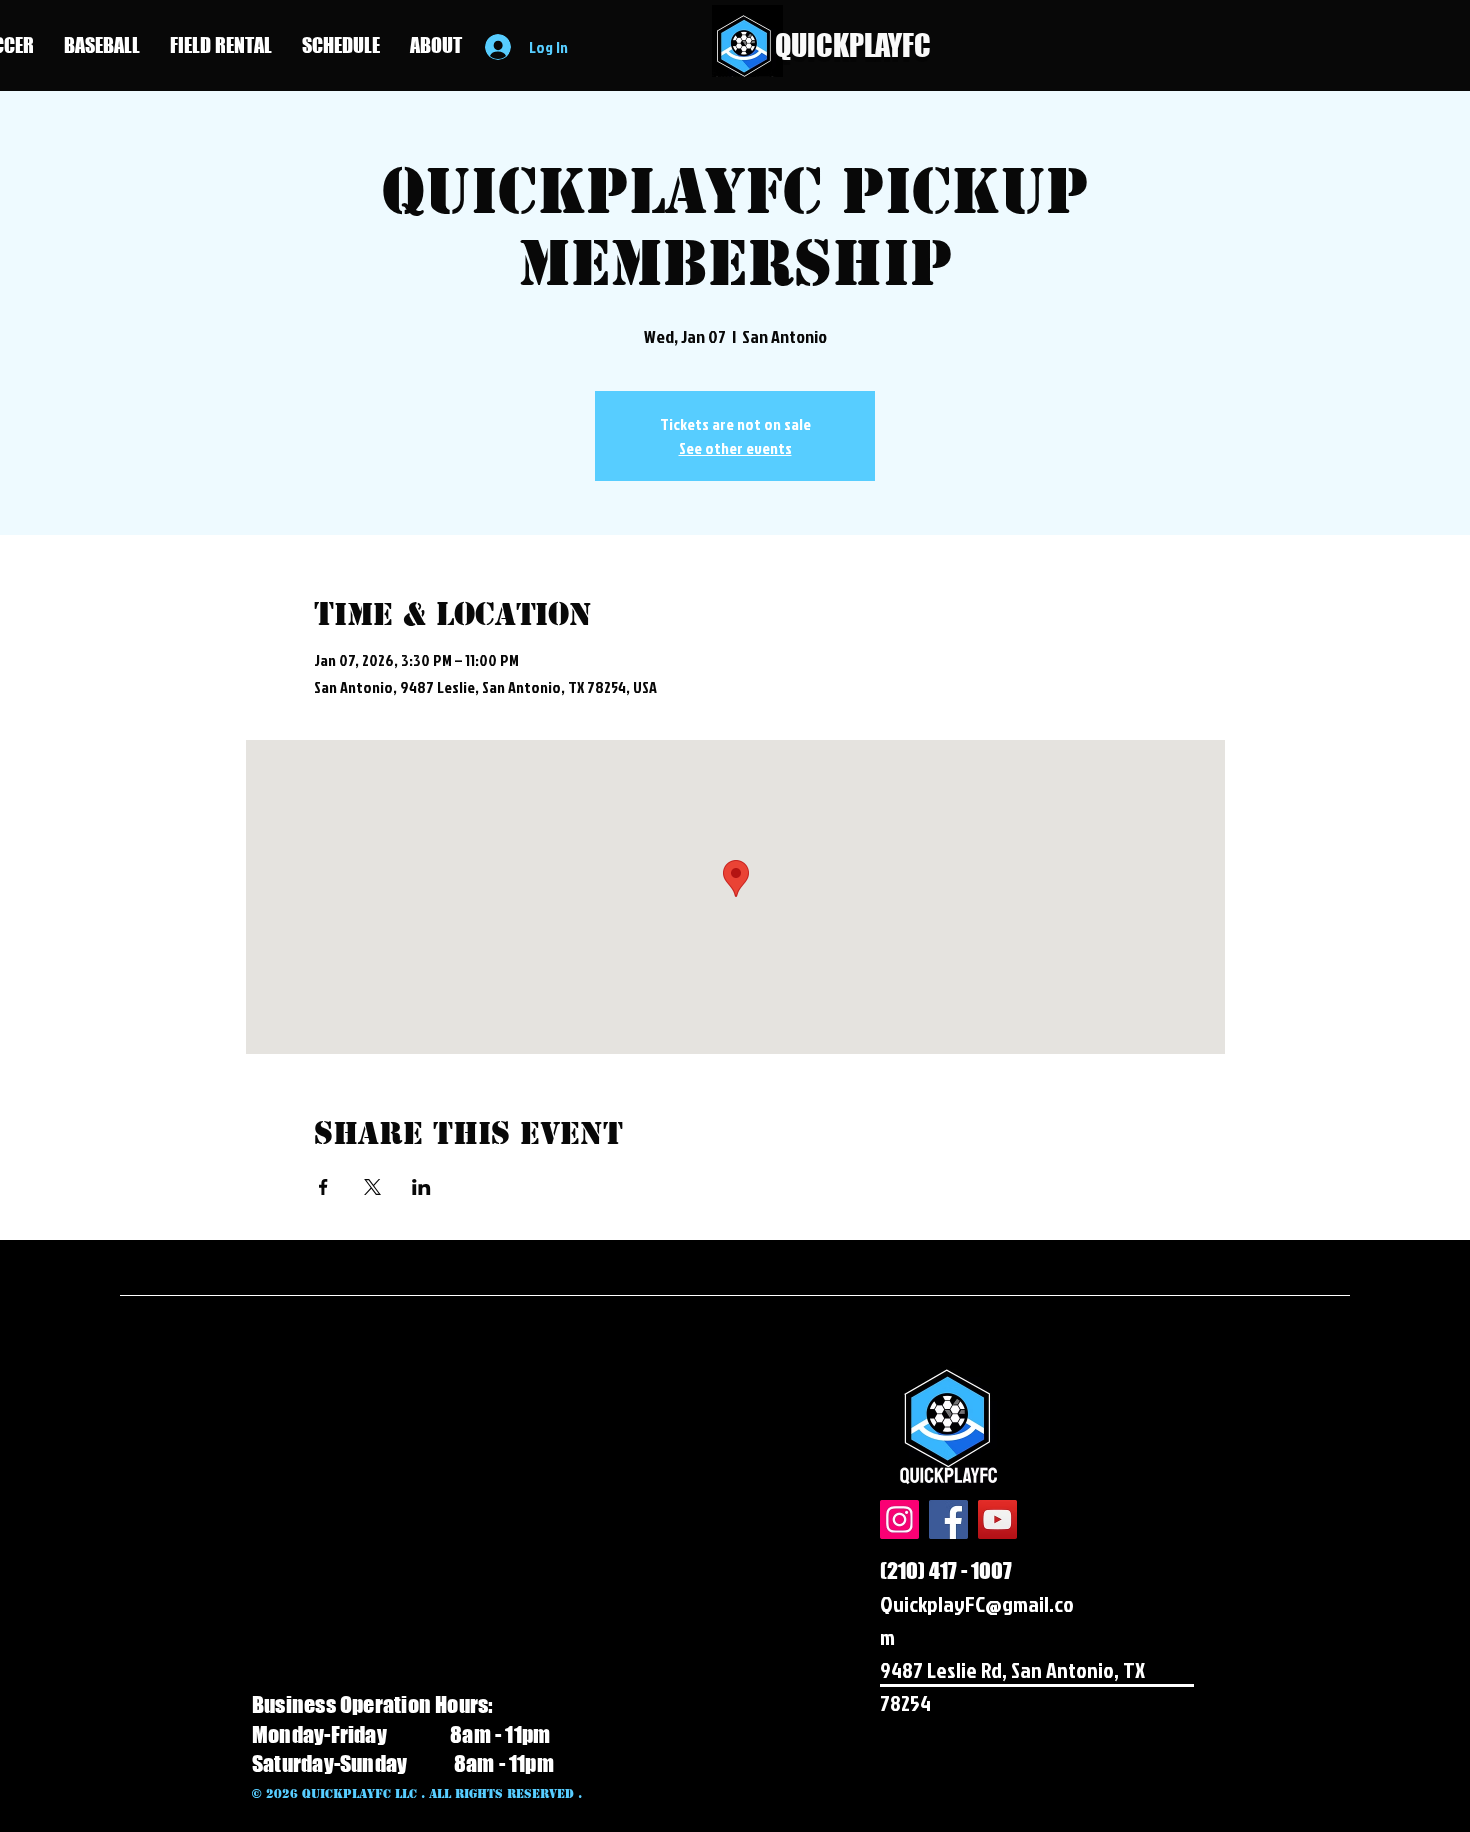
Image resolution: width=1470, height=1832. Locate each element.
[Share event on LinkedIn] (421, 1187)
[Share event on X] (372, 1187)
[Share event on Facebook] (323, 1187)
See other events (735, 448)
